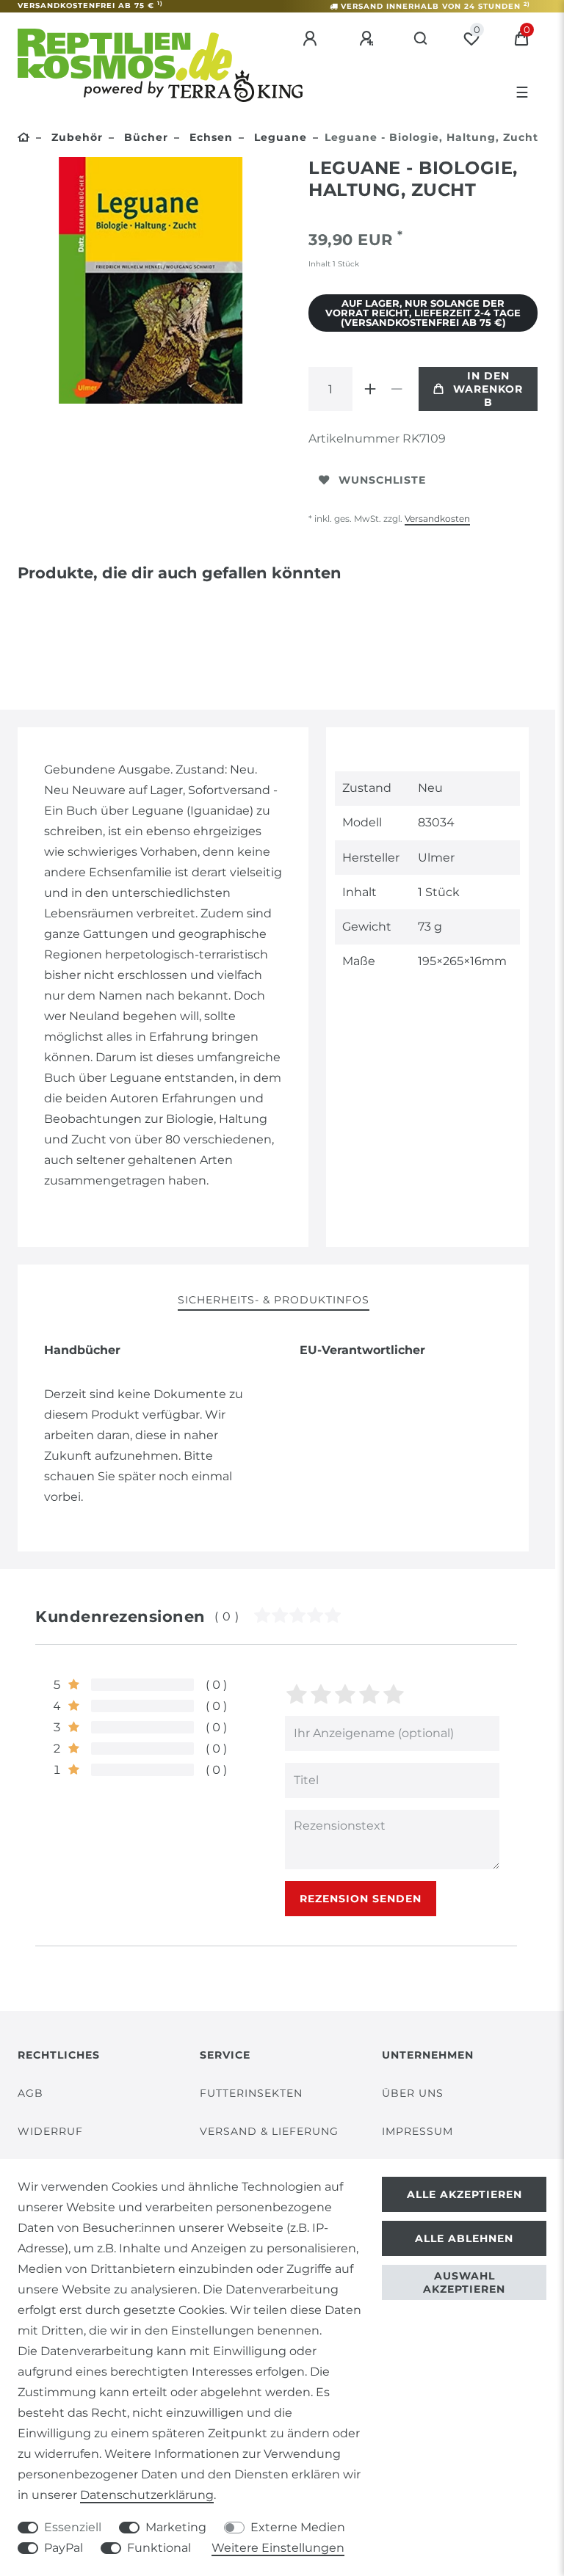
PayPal (64, 2548)
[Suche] (421, 39)
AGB (30, 2093)
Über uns (413, 2093)
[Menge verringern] (397, 389)
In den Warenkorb (488, 389)
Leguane (279, 137)
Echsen (209, 137)
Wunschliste (382, 480)
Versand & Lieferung (269, 2131)
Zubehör (75, 137)
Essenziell (73, 2527)
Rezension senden (361, 1899)
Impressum (417, 2131)
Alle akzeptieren (464, 2194)
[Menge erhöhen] (370, 389)
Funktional (159, 2548)
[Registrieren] (369, 39)
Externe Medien (298, 2527)
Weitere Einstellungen (278, 2548)
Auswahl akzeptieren (464, 2282)
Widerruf (50, 2131)
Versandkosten (437, 519)
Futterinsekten (251, 2093)
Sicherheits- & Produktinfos (274, 1300)
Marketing (176, 2527)
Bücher (144, 137)
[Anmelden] (312, 39)
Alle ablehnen (464, 2238)
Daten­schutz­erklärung (147, 2495)
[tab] (274, 1301)
